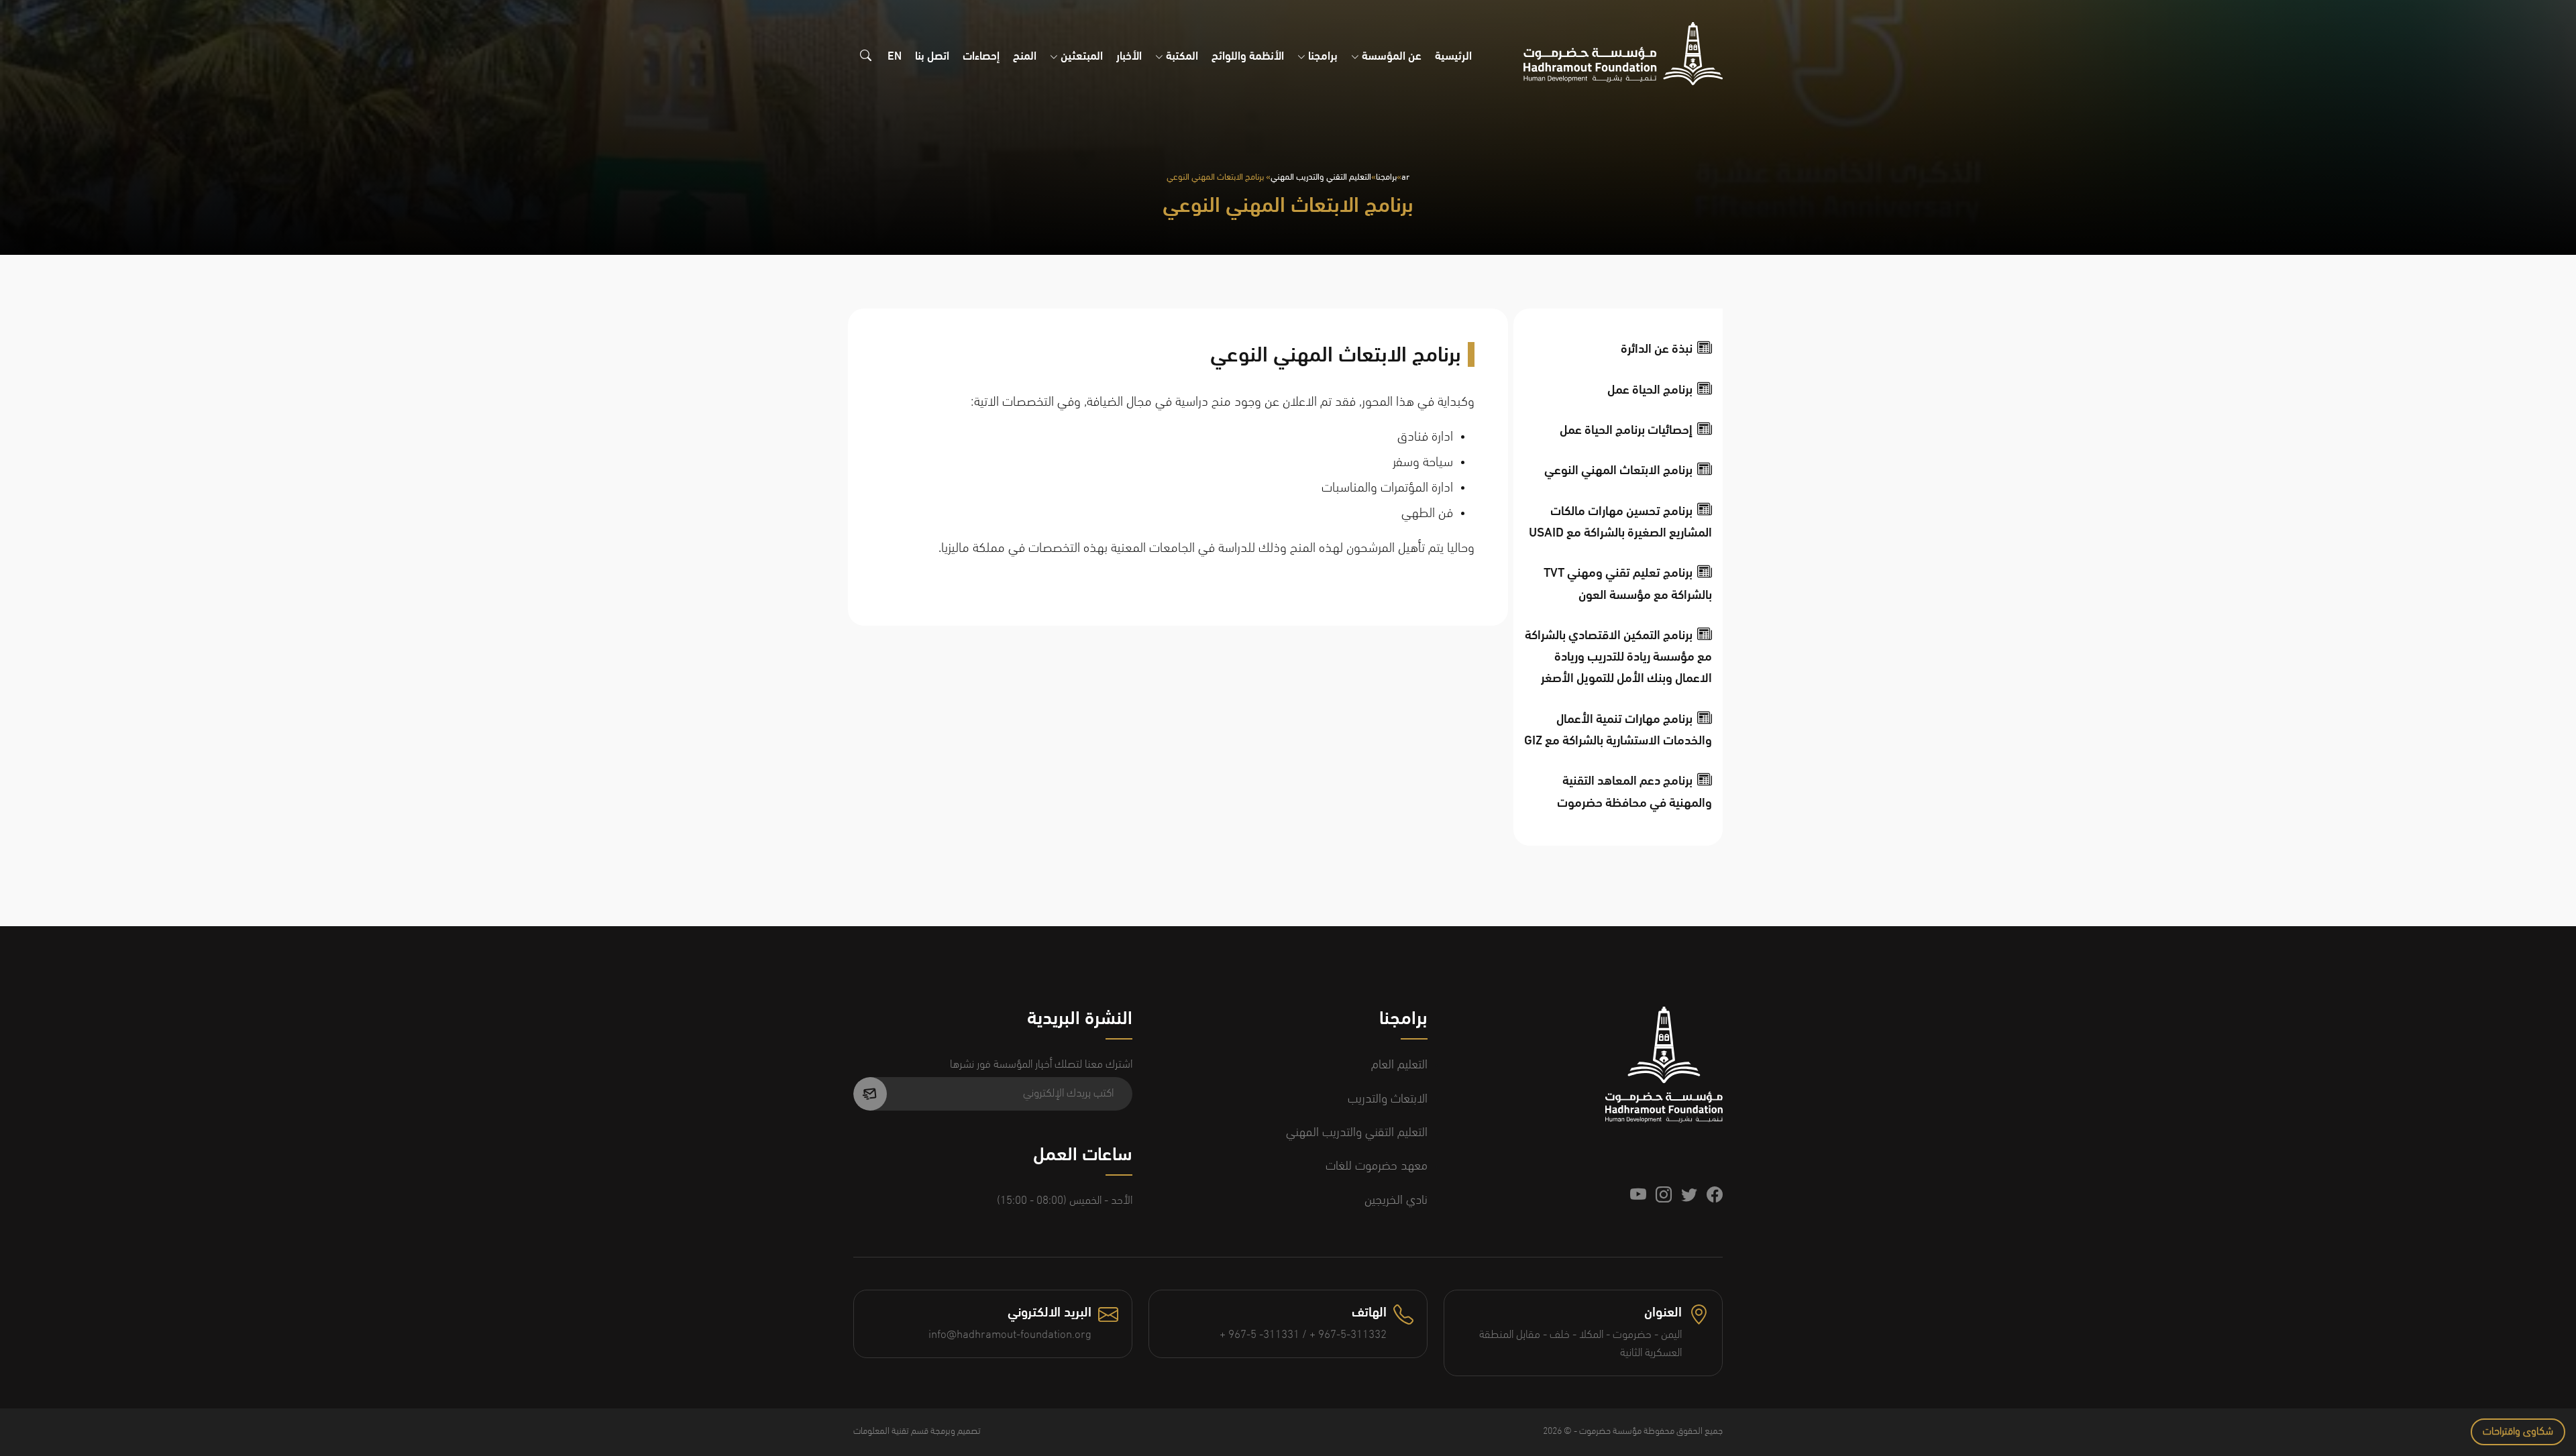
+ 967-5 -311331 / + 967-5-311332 (1303, 1335)
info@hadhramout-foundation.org (1010, 1335)
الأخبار (1129, 57)
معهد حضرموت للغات (1377, 1167)
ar (1405, 177)
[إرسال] (870, 1094)
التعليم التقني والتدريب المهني (1321, 177)
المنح (1025, 57)
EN (895, 57)
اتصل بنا (932, 57)
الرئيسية (1453, 57)
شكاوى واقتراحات (2518, 1432)
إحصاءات (981, 57)
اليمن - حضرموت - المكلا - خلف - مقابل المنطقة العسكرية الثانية (1580, 1344)
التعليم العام (1399, 1065)
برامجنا (1386, 177)
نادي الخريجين (1396, 1201)
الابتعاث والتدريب (1388, 1100)
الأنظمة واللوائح (1248, 57)
